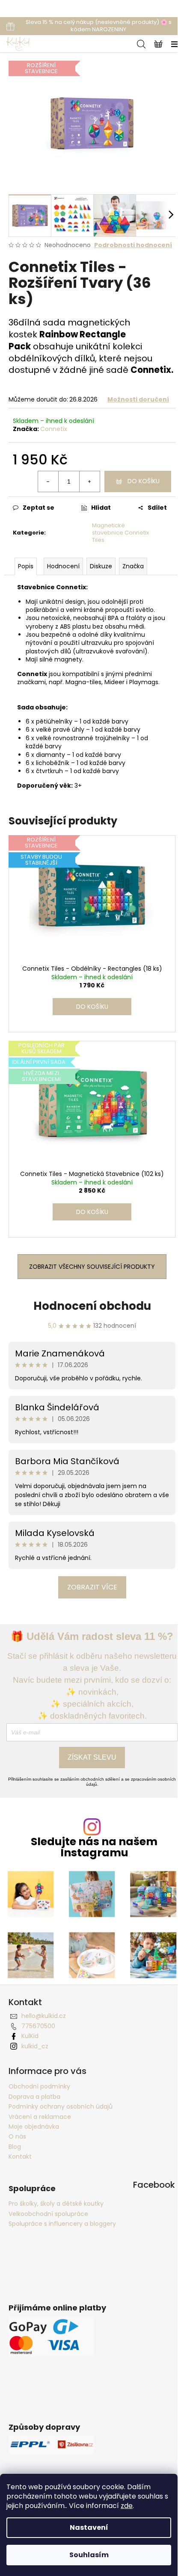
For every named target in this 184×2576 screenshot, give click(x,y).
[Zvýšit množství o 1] (89, 482)
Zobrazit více (92, 1587)
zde (127, 2506)
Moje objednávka (34, 2127)
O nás (17, 2136)
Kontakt (20, 2157)
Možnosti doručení (138, 399)
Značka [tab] (133, 566)
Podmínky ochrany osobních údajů (61, 2106)
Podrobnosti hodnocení (133, 245)
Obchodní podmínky (39, 2086)
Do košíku (144, 481)
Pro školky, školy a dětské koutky (56, 2204)
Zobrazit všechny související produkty (92, 1267)
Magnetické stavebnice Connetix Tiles (120, 533)
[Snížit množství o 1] (48, 482)
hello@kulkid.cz (44, 2016)
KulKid (30, 2036)
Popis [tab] (26, 566)
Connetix (54, 429)
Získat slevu (92, 1757)
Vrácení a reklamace (40, 2117)
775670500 (38, 2026)
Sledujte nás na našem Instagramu (94, 1847)
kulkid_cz (35, 2046)
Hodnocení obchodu (92, 1306)
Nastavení (89, 2527)
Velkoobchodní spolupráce (48, 2214)
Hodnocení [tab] (63, 566)
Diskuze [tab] (101, 566)
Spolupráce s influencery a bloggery (62, 2224)
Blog (15, 2147)
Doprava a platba (34, 2097)
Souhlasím (89, 2555)
